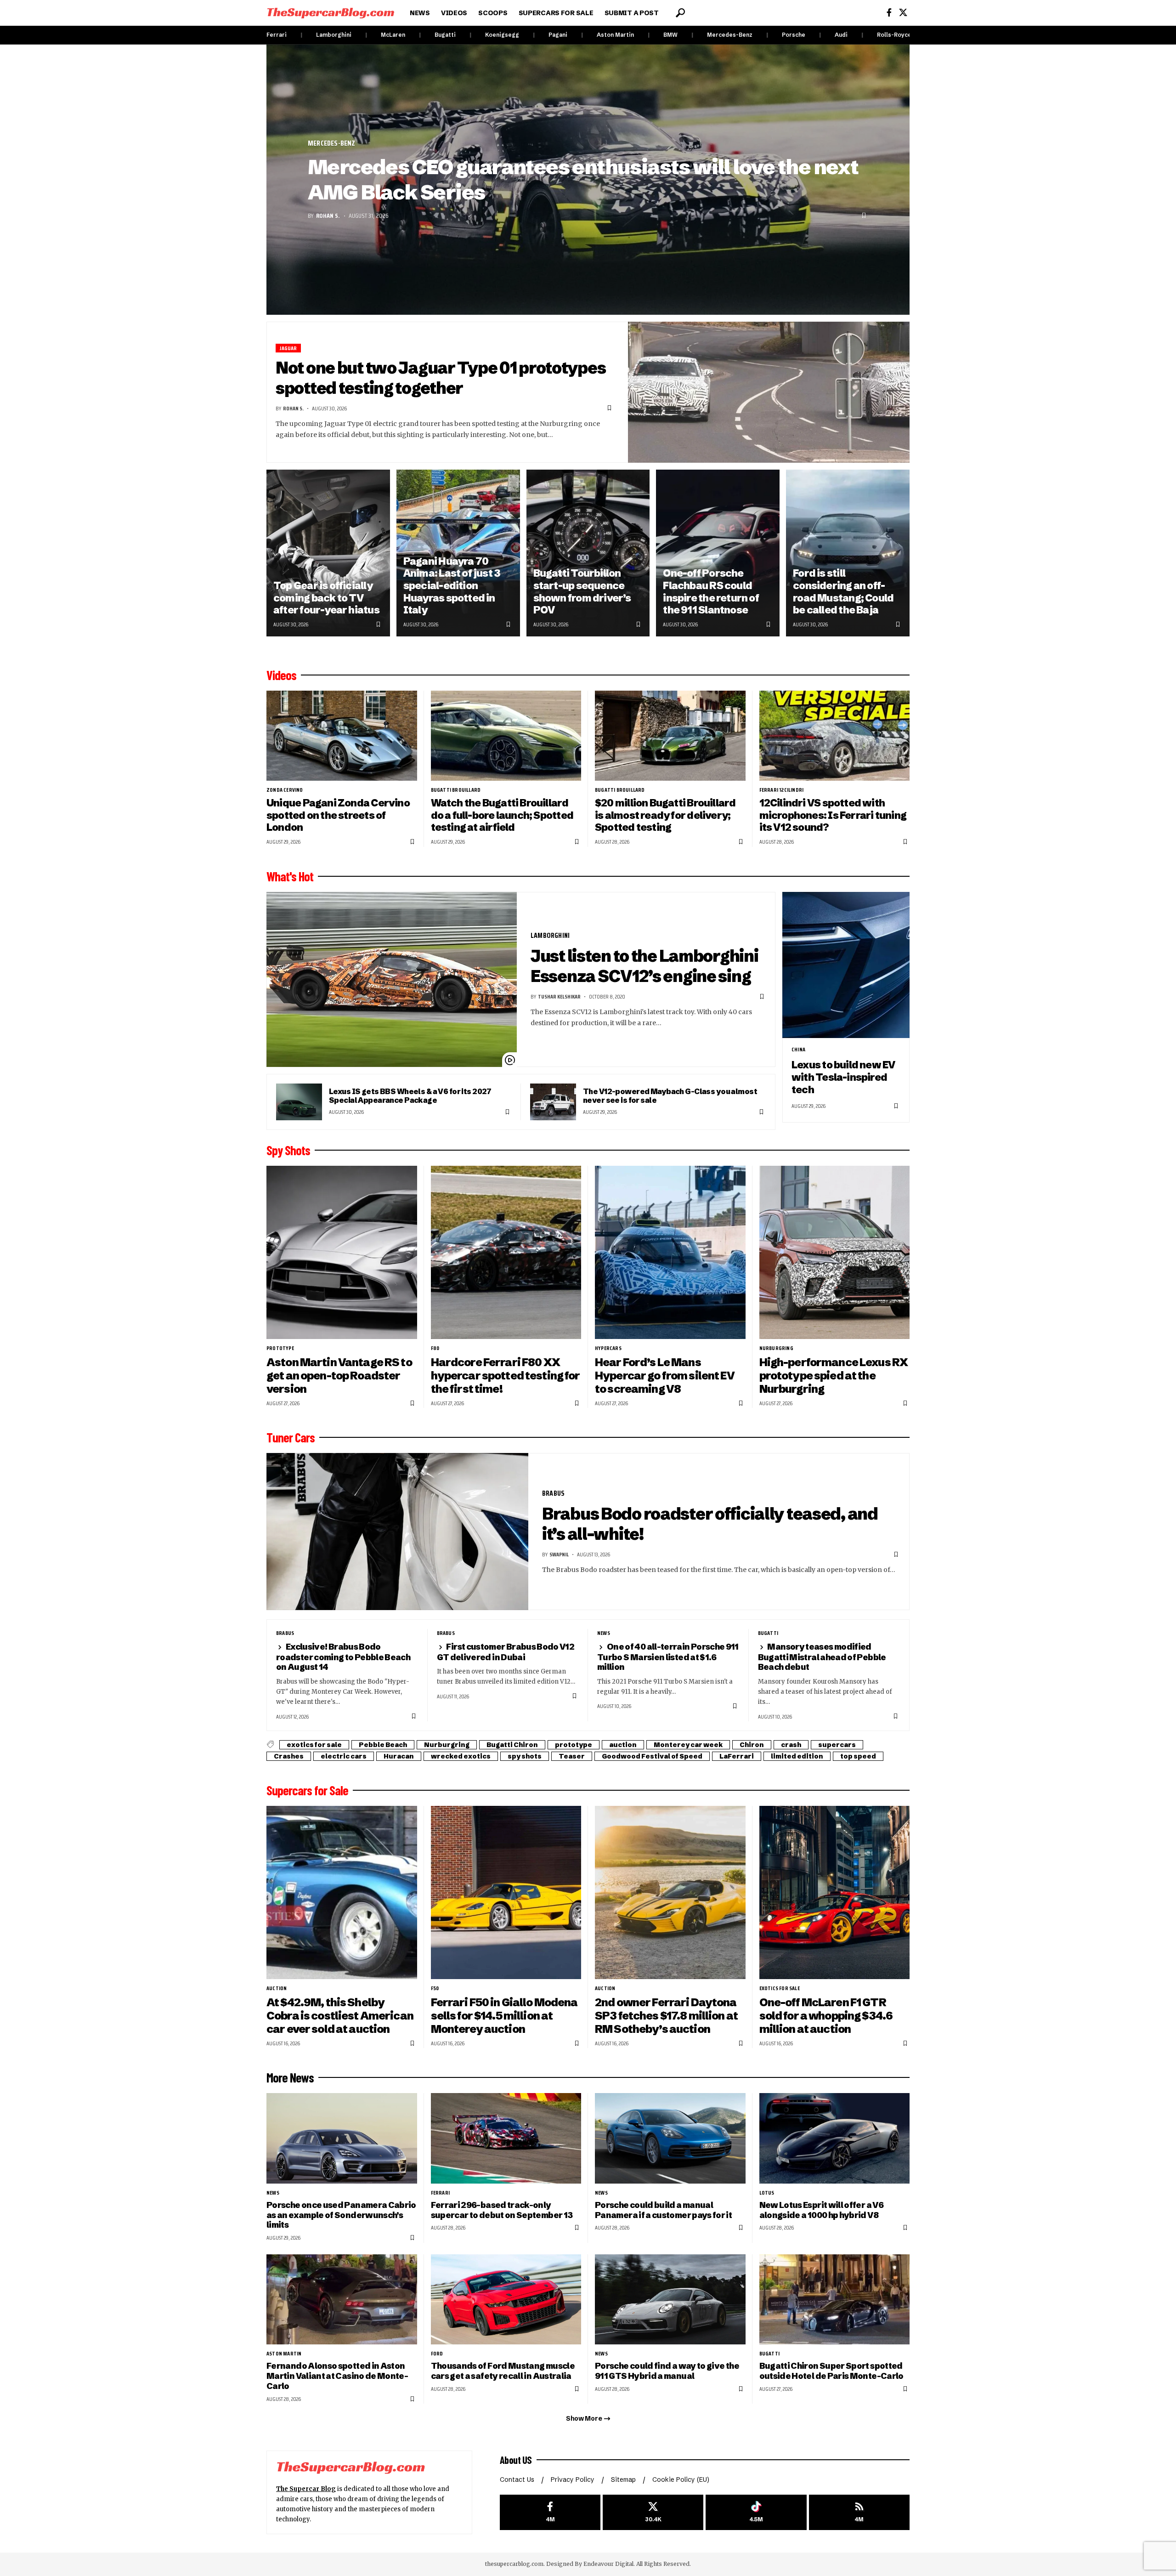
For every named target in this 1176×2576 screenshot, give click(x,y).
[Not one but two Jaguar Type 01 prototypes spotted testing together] (769, 392)
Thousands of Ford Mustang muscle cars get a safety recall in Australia (503, 2371)
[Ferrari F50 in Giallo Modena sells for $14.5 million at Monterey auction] (506, 1892)
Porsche (794, 35)
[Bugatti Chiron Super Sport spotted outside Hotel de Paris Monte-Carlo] (835, 2300)
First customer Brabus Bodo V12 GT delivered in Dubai (506, 1652)
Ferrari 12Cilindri (782, 790)
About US (516, 2460)
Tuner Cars (291, 1437)
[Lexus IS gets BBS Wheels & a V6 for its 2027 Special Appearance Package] (299, 1102)
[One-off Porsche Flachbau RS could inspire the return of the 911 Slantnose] (718, 553)
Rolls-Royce (894, 35)
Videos (281, 675)
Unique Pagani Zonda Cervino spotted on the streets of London (338, 815)
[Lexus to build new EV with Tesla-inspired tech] (846, 965)
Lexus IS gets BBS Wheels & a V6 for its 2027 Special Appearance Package (410, 1096)
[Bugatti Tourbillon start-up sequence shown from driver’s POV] (588, 553)
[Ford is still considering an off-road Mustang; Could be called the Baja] (848, 553)
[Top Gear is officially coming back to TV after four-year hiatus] (328, 553)
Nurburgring (776, 1348)
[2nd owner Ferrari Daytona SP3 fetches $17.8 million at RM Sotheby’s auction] (670, 1892)
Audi (841, 35)
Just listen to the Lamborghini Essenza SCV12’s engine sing (644, 966)
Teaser (572, 1756)
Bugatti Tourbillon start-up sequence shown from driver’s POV (582, 592)
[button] (680, 13)
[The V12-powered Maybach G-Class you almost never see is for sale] (553, 1102)
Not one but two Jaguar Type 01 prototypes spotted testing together (441, 378)
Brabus (553, 1493)
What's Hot (290, 876)
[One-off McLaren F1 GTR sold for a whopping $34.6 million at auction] (835, 1892)
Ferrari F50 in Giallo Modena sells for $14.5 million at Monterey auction (504, 2016)
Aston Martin (615, 35)
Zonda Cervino (285, 790)
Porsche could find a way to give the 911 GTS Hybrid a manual (667, 2371)
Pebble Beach (383, 1745)
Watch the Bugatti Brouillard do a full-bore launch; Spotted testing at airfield (502, 815)
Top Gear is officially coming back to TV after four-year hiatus (326, 598)
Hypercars (608, 1348)
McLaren (393, 35)
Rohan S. (328, 216)
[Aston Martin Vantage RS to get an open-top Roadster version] (342, 1252)
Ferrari (277, 35)
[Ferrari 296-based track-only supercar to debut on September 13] (506, 2138)
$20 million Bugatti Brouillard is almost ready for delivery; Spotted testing (665, 815)
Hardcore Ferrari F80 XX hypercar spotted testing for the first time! (506, 1376)
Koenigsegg (502, 35)
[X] (903, 13)
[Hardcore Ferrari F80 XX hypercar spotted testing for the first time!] (506, 1252)
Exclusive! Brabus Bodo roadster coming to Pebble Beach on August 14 (343, 1657)
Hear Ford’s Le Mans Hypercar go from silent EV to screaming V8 (665, 1376)
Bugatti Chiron (512, 1745)
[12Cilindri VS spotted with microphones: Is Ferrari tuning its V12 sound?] (835, 736)
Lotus (767, 2193)
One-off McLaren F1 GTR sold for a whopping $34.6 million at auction (826, 2016)
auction (623, 1745)
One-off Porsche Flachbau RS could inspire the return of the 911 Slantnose (711, 592)
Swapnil (559, 1554)
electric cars (344, 1756)
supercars (837, 1745)
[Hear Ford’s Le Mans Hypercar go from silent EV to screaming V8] (670, 1252)
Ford (437, 2354)
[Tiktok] (756, 2512)
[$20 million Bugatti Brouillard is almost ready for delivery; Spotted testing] (670, 736)
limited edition (797, 1756)
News (604, 1633)
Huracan (399, 1756)
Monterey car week (688, 1745)
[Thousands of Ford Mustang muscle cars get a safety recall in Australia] (506, 2300)
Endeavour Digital (608, 2564)
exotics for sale (314, 1745)
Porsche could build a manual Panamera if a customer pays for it (663, 2210)
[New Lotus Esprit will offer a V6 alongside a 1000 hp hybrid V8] (835, 2138)
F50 (435, 1988)
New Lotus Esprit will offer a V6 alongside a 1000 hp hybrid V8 (821, 2210)
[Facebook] (889, 13)
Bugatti (445, 35)
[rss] (859, 2512)
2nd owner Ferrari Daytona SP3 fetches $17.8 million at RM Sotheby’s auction (666, 2016)
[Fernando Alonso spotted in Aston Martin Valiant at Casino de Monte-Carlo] (342, 2300)
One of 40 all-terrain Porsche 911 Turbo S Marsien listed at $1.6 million (668, 1657)
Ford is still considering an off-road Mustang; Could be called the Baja (843, 592)
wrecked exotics (461, 1756)
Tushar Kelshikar (559, 996)
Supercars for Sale (307, 1790)
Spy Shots (288, 1150)
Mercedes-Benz (730, 35)
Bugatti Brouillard (456, 790)
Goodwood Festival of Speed (652, 1756)
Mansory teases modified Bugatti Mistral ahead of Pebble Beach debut (822, 1657)
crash (791, 1745)
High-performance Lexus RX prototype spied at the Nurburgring (834, 1376)
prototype (280, 1348)
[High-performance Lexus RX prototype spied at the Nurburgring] (835, 1252)
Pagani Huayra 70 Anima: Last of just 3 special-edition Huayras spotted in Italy (452, 586)
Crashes (289, 1756)
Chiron (752, 1745)
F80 (435, 1348)
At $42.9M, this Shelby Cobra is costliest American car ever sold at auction (340, 2016)
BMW (670, 35)
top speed (858, 1756)
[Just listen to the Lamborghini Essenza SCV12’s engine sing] (392, 980)
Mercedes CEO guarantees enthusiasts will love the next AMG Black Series (583, 179)
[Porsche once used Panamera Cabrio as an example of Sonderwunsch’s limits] (342, 2138)
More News (290, 2077)
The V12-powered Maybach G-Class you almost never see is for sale (670, 1096)
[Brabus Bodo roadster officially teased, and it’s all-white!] (397, 1532)
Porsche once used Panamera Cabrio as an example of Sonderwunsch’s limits (341, 2215)
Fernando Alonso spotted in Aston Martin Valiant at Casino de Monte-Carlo (337, 2376)
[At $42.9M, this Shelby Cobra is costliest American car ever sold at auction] (342, 1892)
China (798, 1050)
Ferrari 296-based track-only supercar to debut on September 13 (502, 2210)
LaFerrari (737, 1756)
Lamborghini (334, 35)
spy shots (525, 1756)
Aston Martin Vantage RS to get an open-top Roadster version (339, 1376)
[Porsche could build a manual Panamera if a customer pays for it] (670, 2138)
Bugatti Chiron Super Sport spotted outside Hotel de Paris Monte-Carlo (831, 2371)
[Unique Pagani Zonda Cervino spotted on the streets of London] (342, 736)
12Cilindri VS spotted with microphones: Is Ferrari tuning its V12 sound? (833, 815)
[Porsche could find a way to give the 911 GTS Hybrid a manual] (670, 2300)
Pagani (558, 35)
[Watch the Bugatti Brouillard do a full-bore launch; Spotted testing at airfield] (506, 736)
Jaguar (288, 348)
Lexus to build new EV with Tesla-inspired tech (843, 1077)
